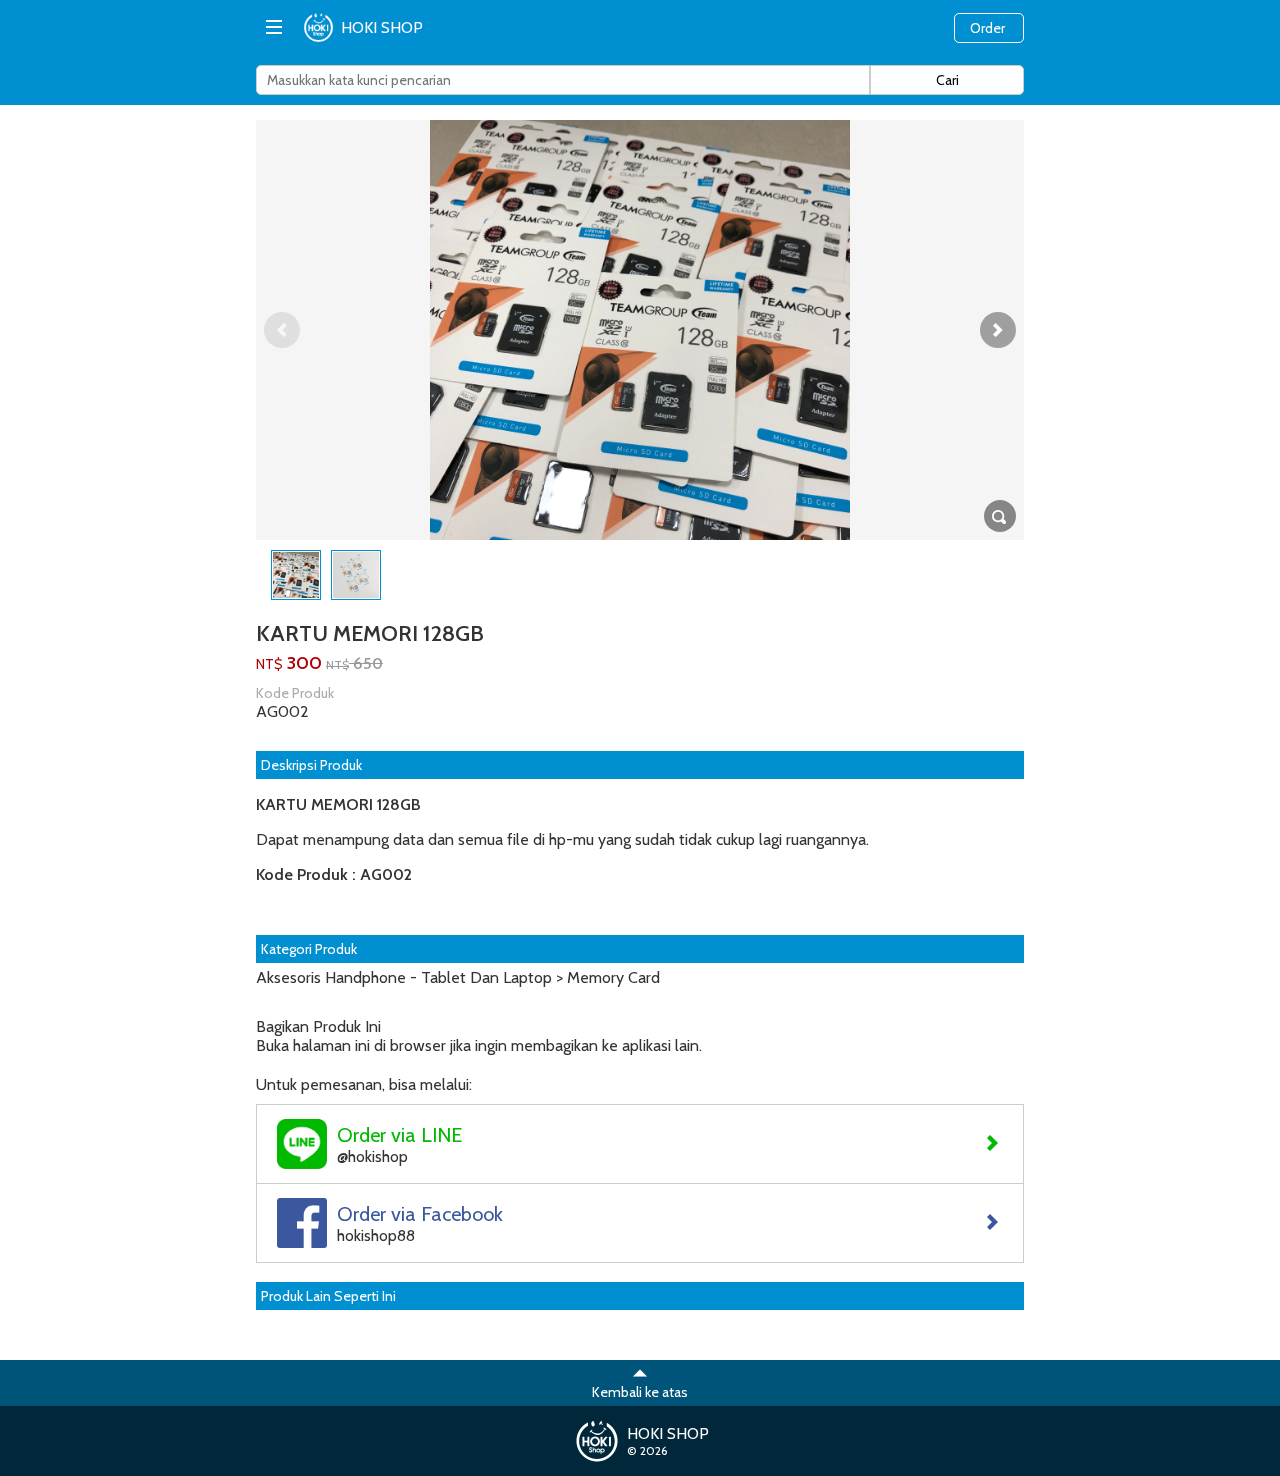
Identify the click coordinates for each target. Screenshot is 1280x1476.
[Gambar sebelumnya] (282, 330)
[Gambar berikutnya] (998, 330)
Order (987, 28)
